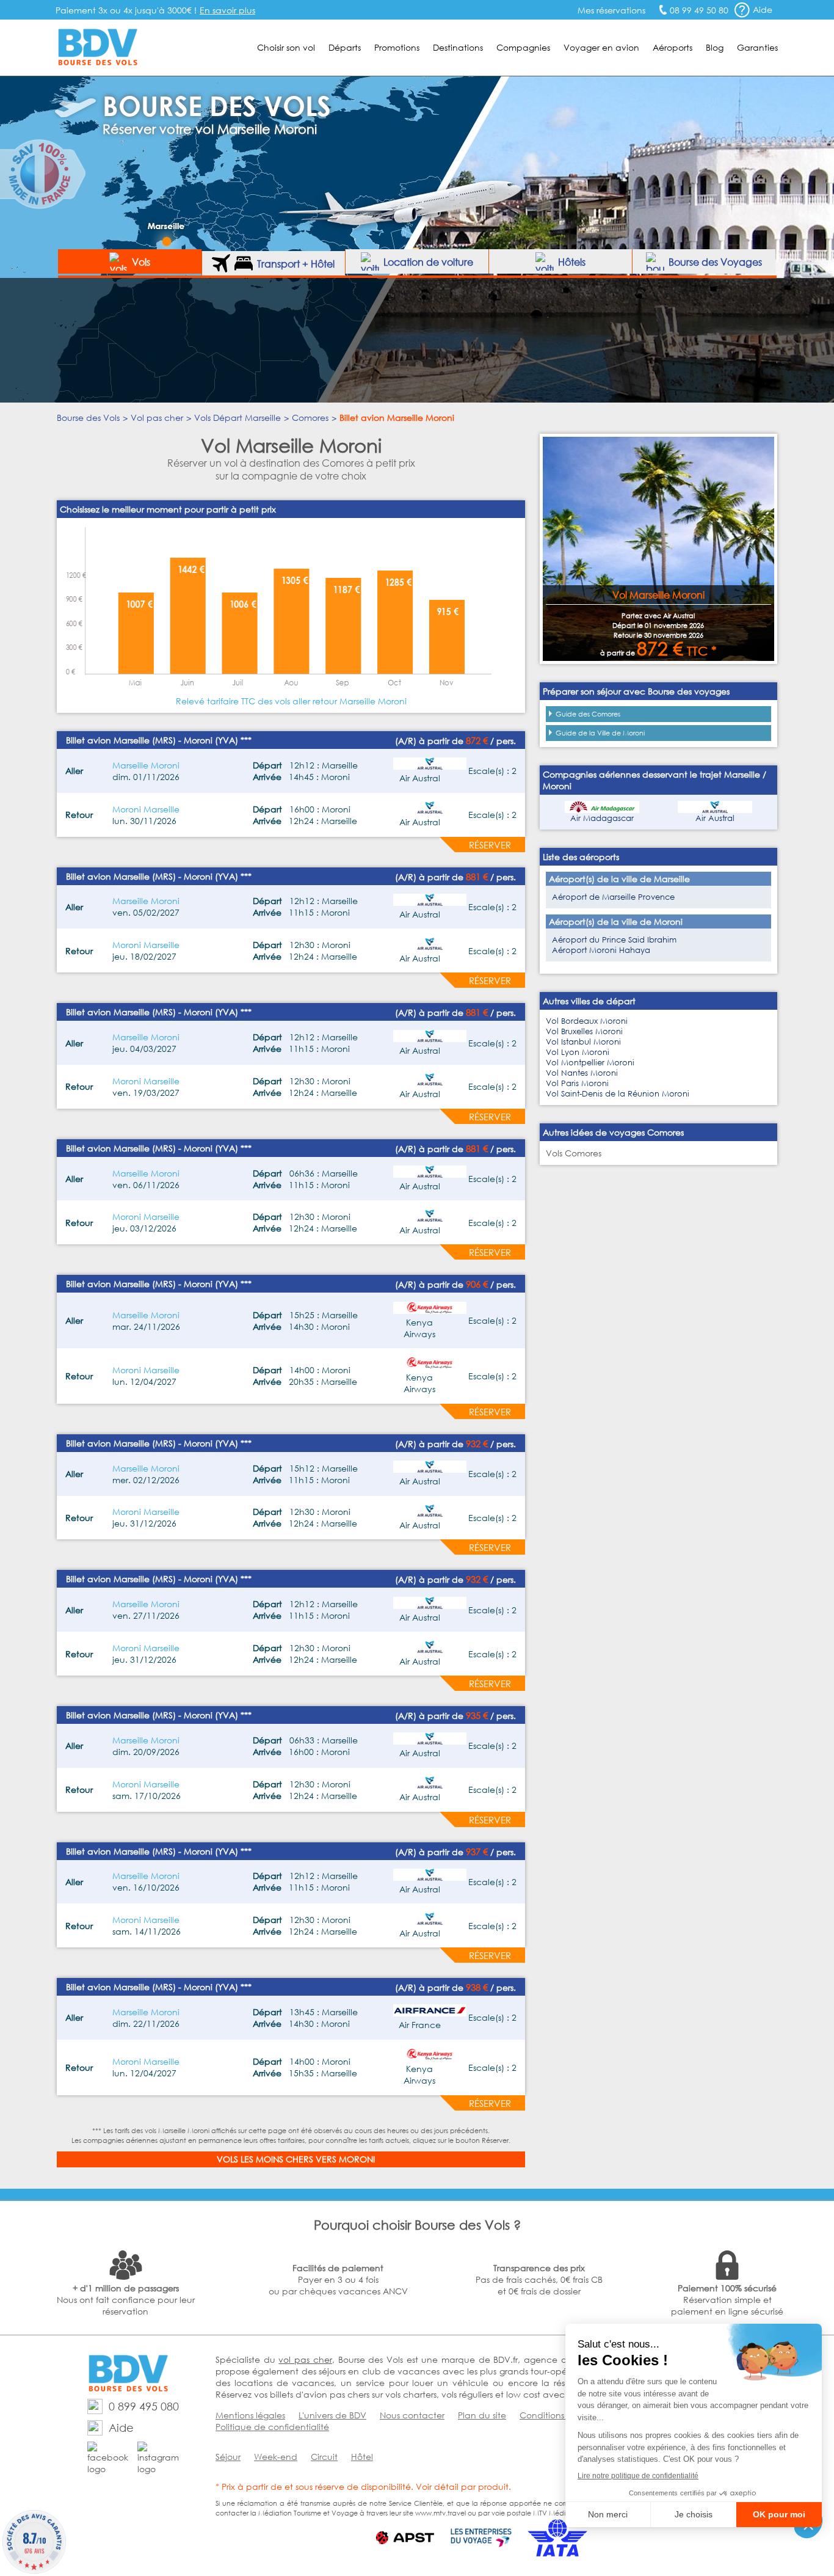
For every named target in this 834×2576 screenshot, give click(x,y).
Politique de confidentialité (272, 2427)
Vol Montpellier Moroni (590, 1063)
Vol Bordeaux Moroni (587, 1021)
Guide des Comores (588, 714)
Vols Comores (574, 1153)
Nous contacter (412, 2415)
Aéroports (673, 47)
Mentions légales (250, 2415)
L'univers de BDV (332, 2415)
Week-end (276, 2457)
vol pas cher (305, 2359)
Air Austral (715, 818)
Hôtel (362, 2457)
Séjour (228, 2457)
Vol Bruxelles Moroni (584, 1031)
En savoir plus (227, 10)
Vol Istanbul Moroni (583, 1042)
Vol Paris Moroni (577, 1083)
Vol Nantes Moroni (582, 1073)
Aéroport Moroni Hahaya (601, 950)
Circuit (324, 2457)
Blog (715, 47)
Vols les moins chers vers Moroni (296, 2159)
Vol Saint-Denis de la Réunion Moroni (618, 1094)
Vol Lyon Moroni (578, 1052)
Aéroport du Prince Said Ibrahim (614, 940)
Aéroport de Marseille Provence (613, 897)
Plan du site (482, 2415)
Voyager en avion (601, 47)
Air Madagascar (602, 818)
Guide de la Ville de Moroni (600, 733)
